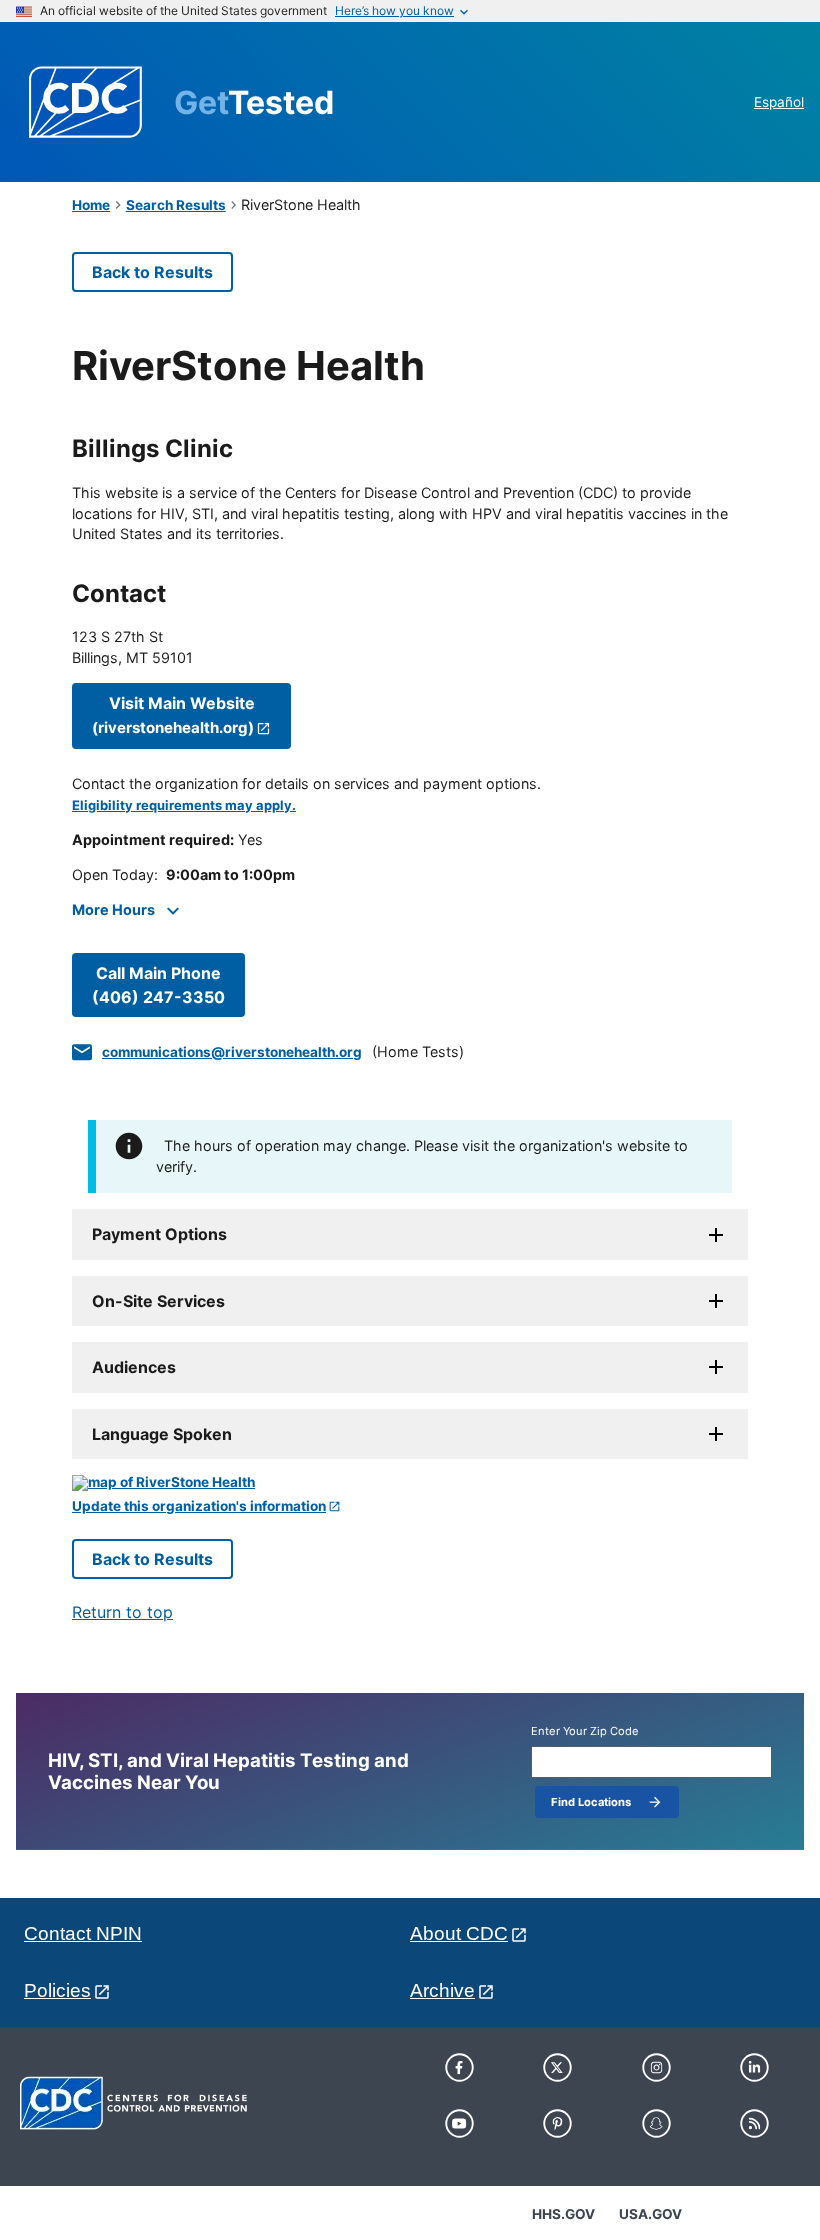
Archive (442, 1990)
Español (779, 102)
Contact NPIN (83, 1933)
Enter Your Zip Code (585, 1731)
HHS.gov (563, 2214)
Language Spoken (162, 1434)
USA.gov (650, 2214)
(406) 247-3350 (158, 985)
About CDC (459, 1933)
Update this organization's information (199, 1506)
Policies (57, 1990)
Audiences (134, 1367)
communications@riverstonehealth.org (232, 1052)
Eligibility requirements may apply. (184, 805)
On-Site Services (158, 1301)
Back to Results (152, 272)
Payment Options (159, 1234)
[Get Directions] (410, 1483)
